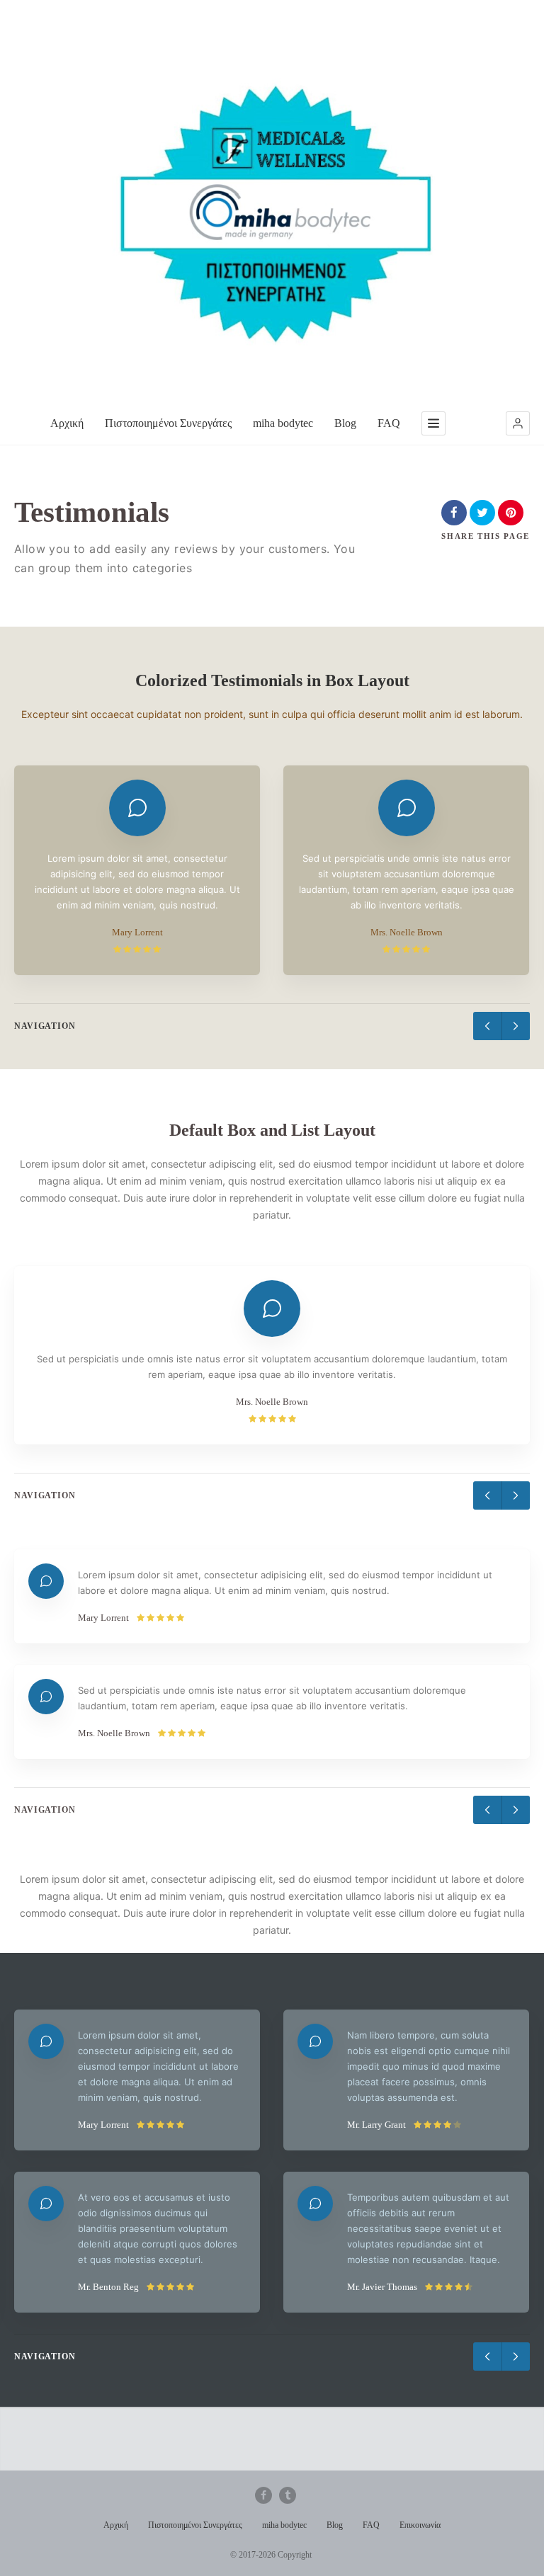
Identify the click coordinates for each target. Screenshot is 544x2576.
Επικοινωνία (420, 2525)
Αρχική (67, 423)
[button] (518, 423)
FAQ (389, 423)
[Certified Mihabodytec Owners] (272, 206)
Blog (345, 423)
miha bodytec (283, 423)
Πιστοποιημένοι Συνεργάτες (168, 423)
